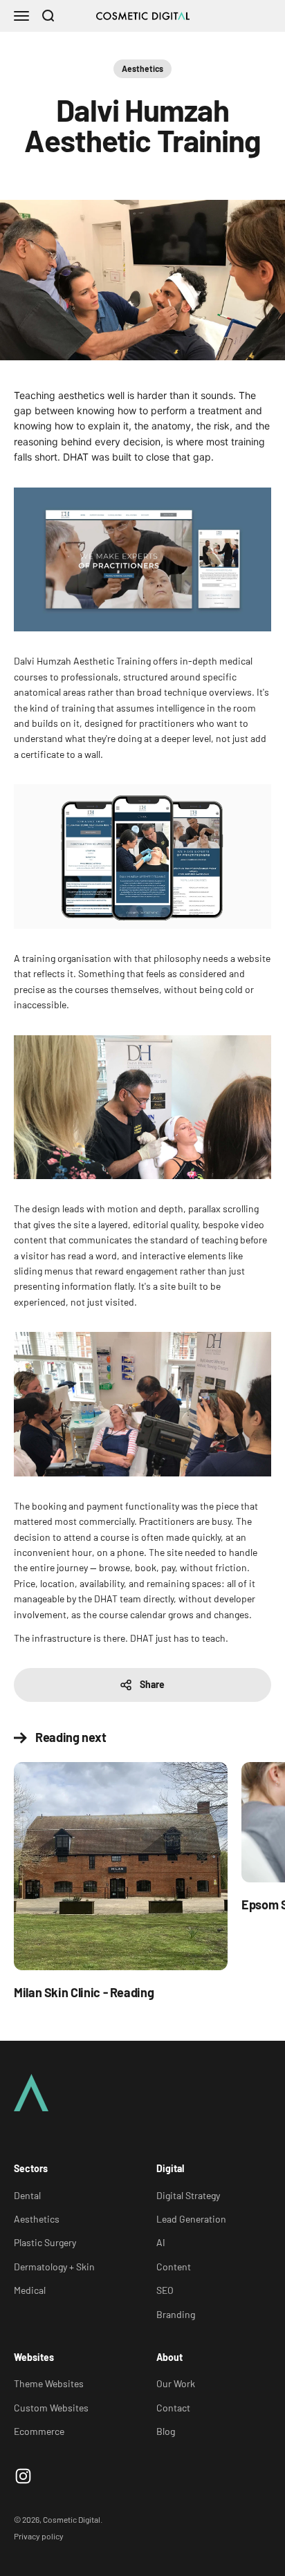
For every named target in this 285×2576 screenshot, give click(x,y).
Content (174, 2267)
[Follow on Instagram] (23, 2476)
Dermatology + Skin (54, 2267)
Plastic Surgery (45, 2242)
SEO (165, 2290)
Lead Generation (191, 2219)
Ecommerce (39, 2431)
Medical (30, 2290)
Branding (176, 2314)
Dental (27, 2195)
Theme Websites (49, 2383)
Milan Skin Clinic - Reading (84, 1992)
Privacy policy (39, 2536)
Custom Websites (51, 2408)
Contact (173, 2408)
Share (152, 1684)
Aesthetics (142, 68)
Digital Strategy (188, 2195)
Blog (166, 2431)
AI (161, 2242)
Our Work (176, 2383)
